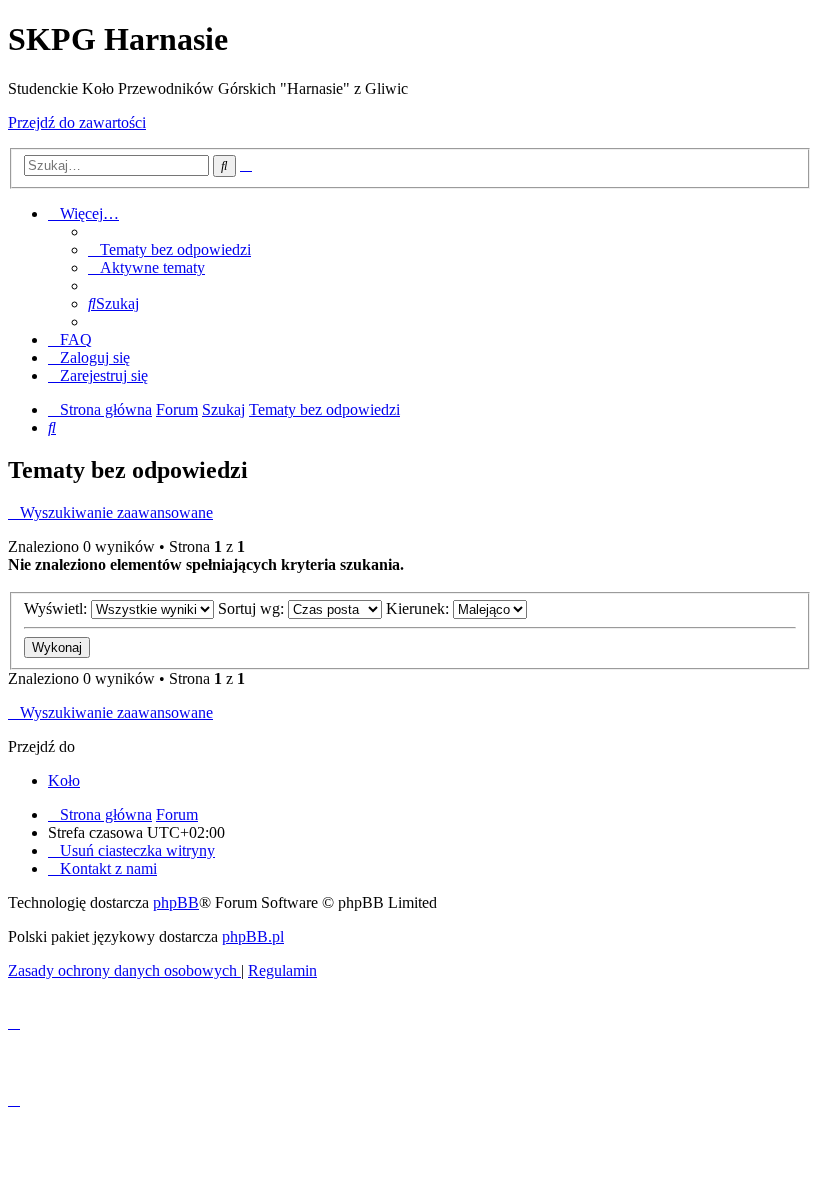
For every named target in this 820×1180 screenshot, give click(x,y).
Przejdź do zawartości (77, 122)
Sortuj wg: (253, 608)
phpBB (176, 902)
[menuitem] (169, 249)
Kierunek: (419, 608)
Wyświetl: (57, 608)
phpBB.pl (253, 936)
